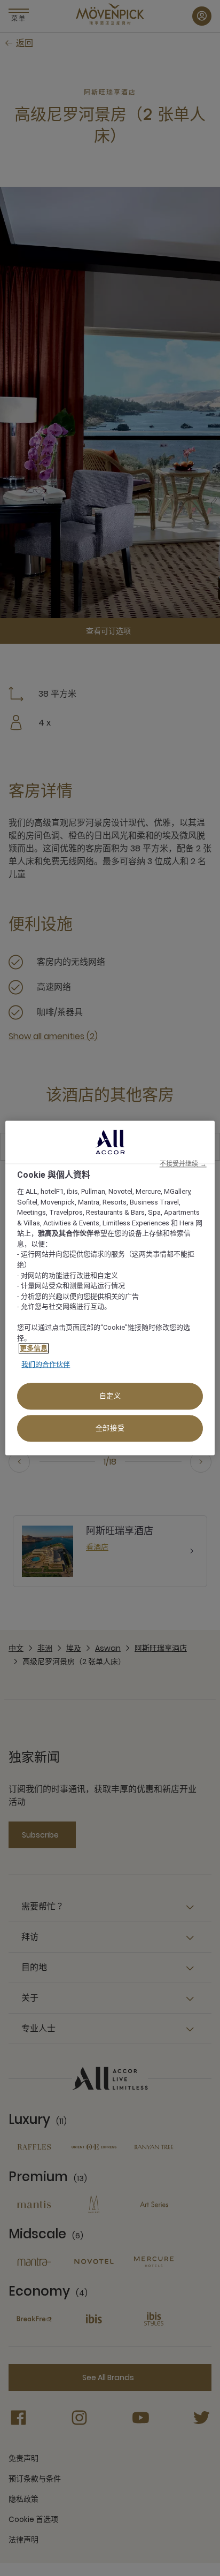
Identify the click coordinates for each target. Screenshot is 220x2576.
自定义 (110, 1396)
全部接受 (110, 1428)
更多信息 (34, 1349)
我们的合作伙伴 (46, 1364)
